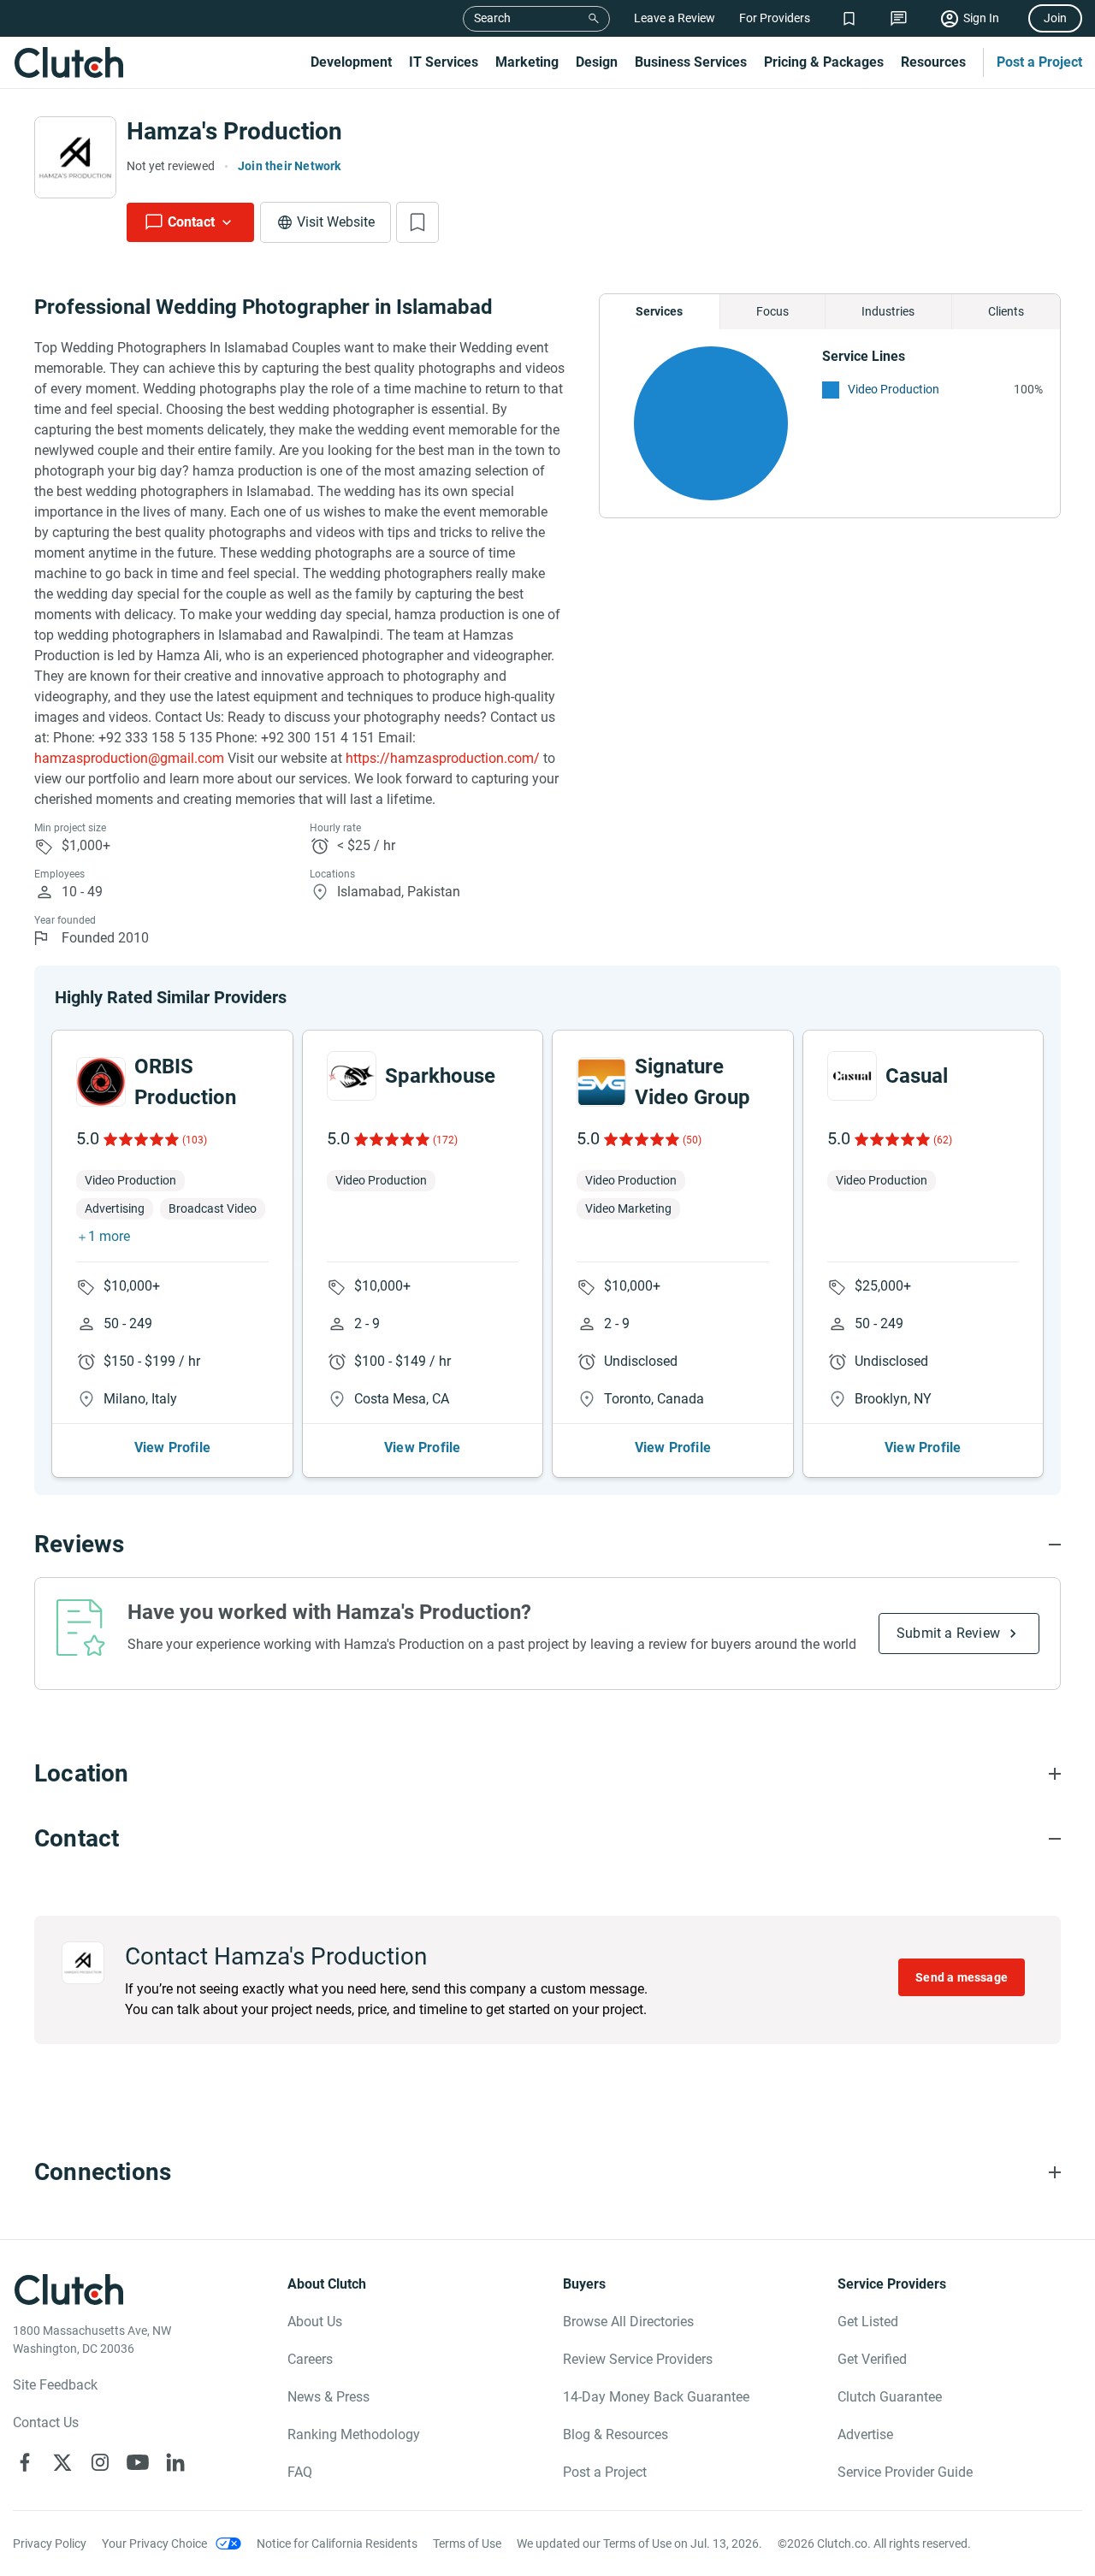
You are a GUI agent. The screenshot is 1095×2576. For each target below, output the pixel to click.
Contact (191, 222)
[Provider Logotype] (75, 157)
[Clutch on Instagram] (100, 2462)
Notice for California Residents (337, 2544)
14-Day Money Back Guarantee (656, 2397)
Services (659, 311)
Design (597, 62)
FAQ (300, 2472)
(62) (943, 1140)
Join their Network (290, 166)
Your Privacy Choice (154, 2544)
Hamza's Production (234, 131)
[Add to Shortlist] (417, 222)
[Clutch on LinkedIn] (175, 2462)
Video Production (894, 389)
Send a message (962, 1977)
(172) (445, 1140)
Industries (888, 311)
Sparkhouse (440, 1076)
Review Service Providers (638, 2359)
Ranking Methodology (354, 2434)
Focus (772, 311)
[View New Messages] (899, 18)
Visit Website (336, 222)
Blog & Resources (616, 2434)
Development (351, 62)
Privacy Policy (50, 2544)
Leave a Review (675, 18)
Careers (310, 2359)
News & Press (328, 2397)
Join (1055, 18)
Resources (933, 62)
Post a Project (1039, 62)
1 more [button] (109, 1236)
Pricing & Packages (824, 62)
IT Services (444, 62)
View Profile (172, 1448)
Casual (917, 1076)
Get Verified (872, 2359)
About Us (315, 2322)
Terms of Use (467, 2544)
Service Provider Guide (905, 2472)
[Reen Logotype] (101, 1082)
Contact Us (46, 2422)
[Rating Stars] (140, 1139)
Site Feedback (55, 2385)
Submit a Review (948, 1633)
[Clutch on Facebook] (25, 2462)
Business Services (691, 62)
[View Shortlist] (849, 18)
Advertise (865, 2434)
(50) (692, 1140)
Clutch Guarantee (890, 2397)
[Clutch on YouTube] (138, 2462)
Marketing (527, 62)
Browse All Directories (628, 2322)
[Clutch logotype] (68, 62)
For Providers (775, 18)
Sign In (981, 18)
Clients (1006, 311)
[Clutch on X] (62, 2462)
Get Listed (868, 2322)
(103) (195, 1140)
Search (492, 18)
